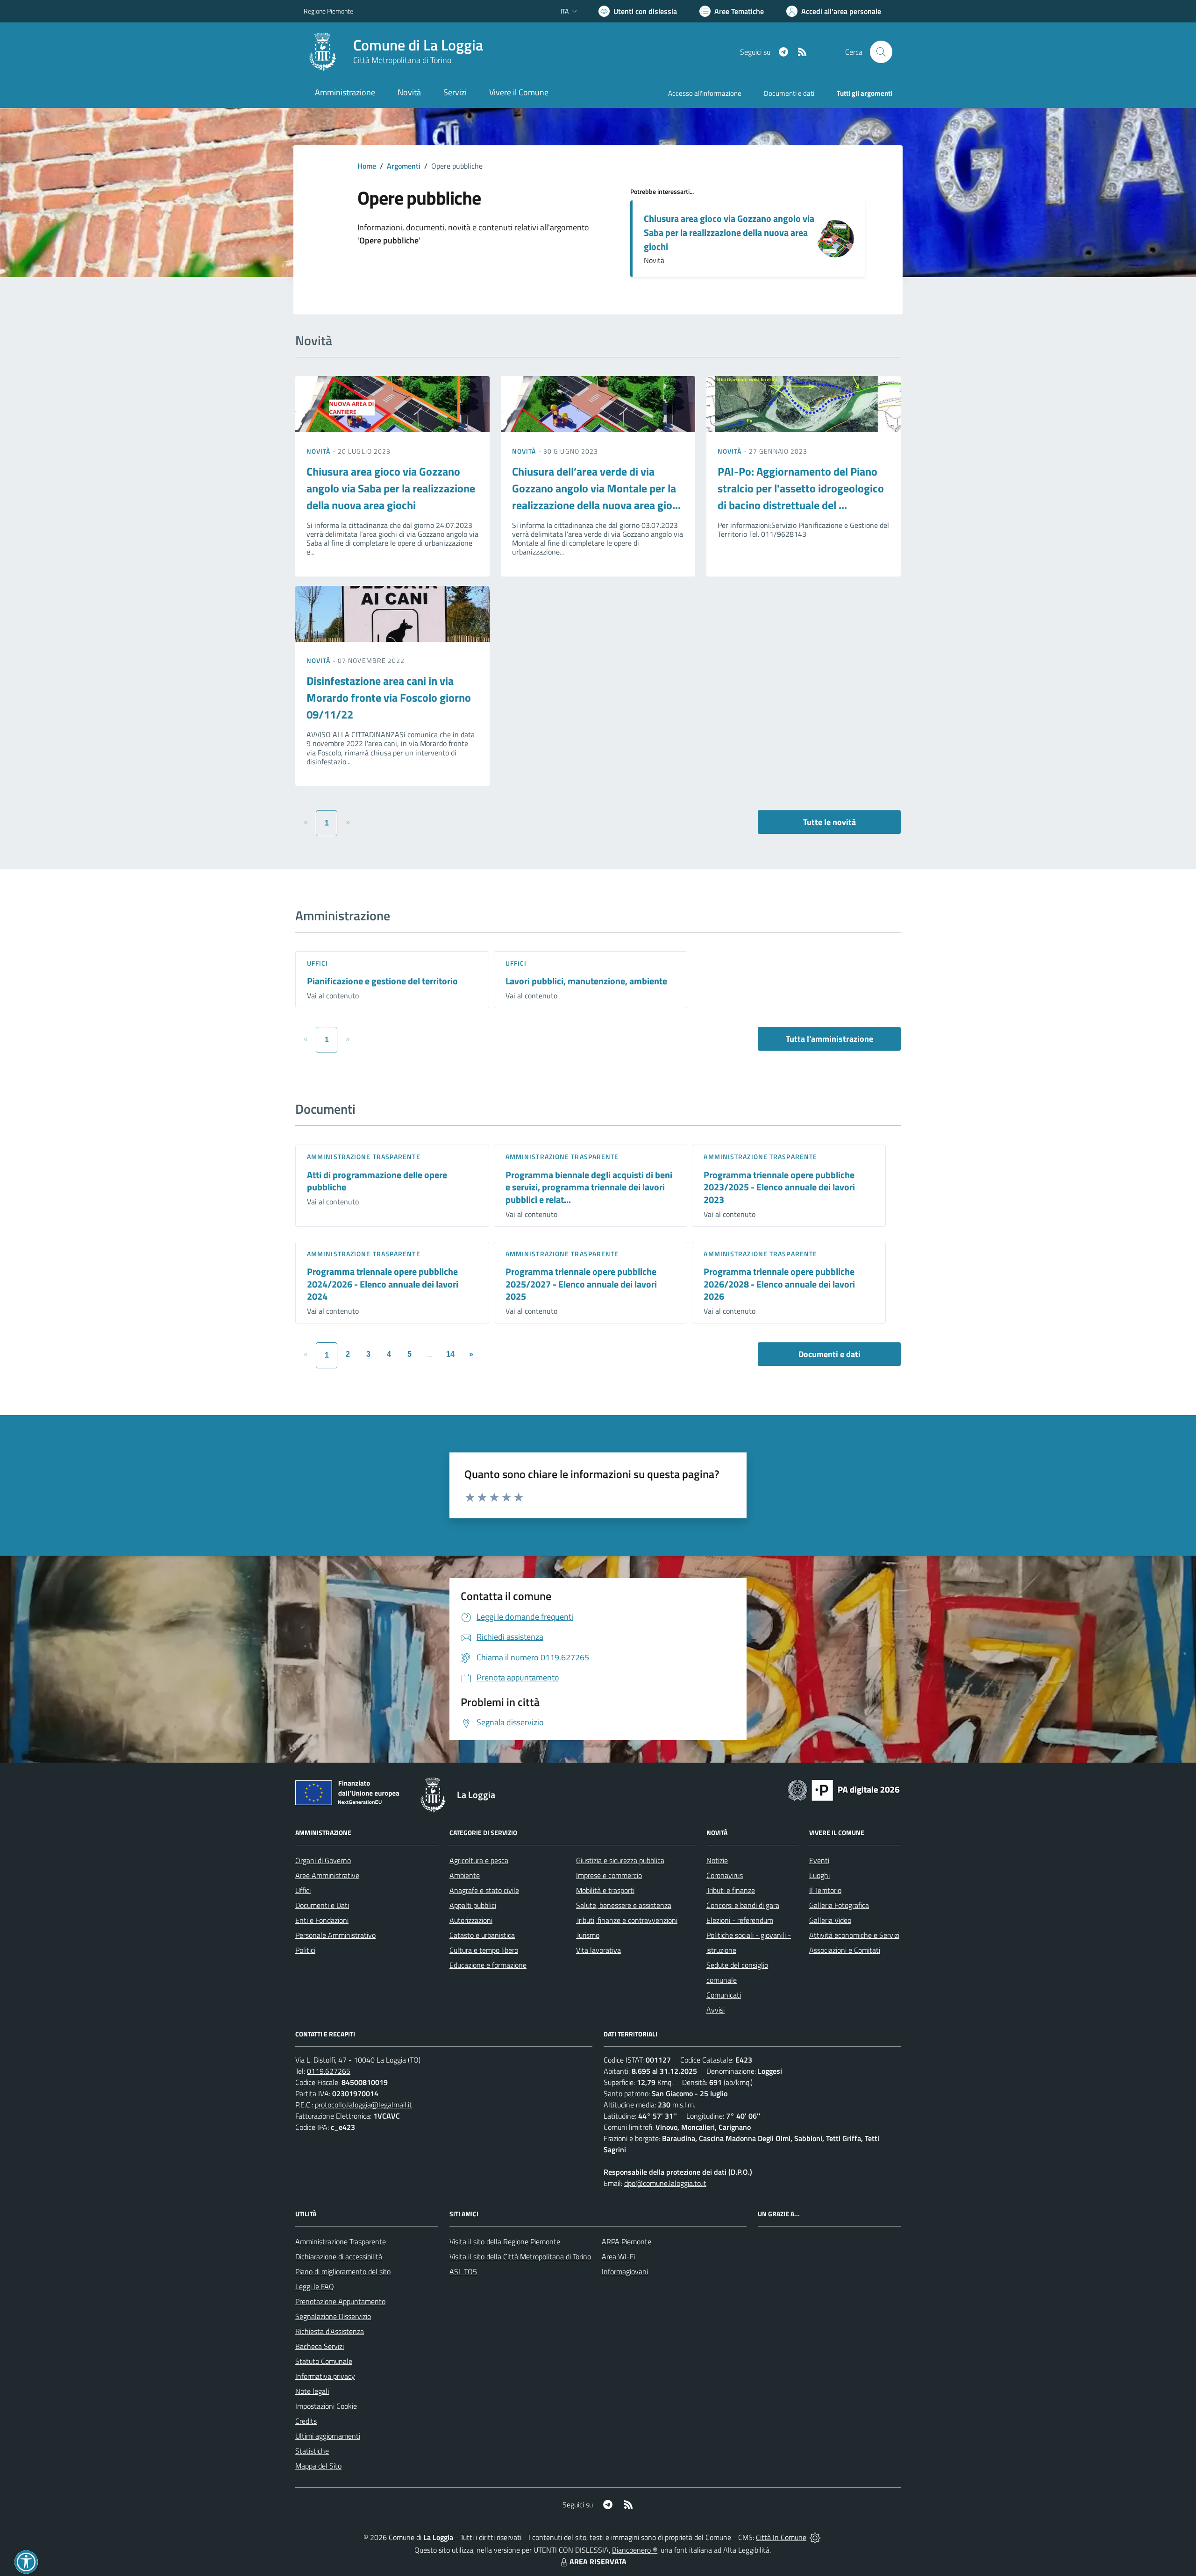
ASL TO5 (463, 2271)
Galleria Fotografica (839, 1905)
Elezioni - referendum (740, 1920)
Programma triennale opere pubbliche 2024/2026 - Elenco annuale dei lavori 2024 (383, 1284)
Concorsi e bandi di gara (743, 1905)
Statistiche (312, 2451)
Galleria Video (830, 1920)
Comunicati (724, 1995)
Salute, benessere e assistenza (624, 1905)
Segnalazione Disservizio (333, 2316)
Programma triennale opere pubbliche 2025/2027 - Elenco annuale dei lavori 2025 (581, 1284)
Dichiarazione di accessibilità (339, 2256)
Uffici (318, 963)
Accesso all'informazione (705, 93)
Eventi (819, 1860)
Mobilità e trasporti (605, 1890)
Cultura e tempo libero (484, 1950)
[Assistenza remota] (815, 2537)
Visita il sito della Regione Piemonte (505, 2242)
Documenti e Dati (322, 1905)
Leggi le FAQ (315, 2286)
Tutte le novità (829, 822)
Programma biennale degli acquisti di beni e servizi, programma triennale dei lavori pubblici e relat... (589, 1187)
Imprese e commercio (609, 1875)
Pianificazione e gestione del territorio (382, 981)
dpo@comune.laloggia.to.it (665, 2183)
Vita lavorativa (598, 1950)
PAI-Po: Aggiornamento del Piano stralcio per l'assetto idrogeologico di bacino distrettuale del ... (801, 488)
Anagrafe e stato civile (484, 1890)
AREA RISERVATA (598, 2562)
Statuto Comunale (324, 2361)
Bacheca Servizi (320, 2346)
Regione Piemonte (328, 11)
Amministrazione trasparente (364, 1156)
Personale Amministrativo (335, 1935)
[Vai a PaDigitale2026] (844, 1789)
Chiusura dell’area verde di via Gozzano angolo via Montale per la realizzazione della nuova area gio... (596, 488)
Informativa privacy (325, 2376)
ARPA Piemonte (626, 2242)
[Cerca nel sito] (881, 52)
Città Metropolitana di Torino (402, 60)
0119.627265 (329, 2071)
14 (450, 1354)
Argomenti (404, 166)
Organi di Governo (323, 1860)
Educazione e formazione (488, 1965)
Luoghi (819, 1875)
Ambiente (465, 1875)
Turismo (588, 1935)
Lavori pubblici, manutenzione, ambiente (586, 981)
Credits (306, 2421)
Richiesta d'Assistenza (330, 2331)
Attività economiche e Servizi (854, 1935)
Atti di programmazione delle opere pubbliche (377, 1181)
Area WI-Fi (618, 2256)
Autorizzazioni (471, 1920)
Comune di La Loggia (418, 45)
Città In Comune (781, 2537)
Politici (305, 1950)
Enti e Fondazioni (322, 1920)
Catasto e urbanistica (482, 1935)
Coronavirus (725, 1875)
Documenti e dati (829, 1354)
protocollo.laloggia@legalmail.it (363, 2105)
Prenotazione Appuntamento (340, 2301)
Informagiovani (625, 2271)
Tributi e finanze (731, 1890)
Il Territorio (825, 1890)
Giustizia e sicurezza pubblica (620, 1860)
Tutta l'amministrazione (829, 1039)
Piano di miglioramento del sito (343, 2271)
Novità (320, 451)
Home (367, 166)
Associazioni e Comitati (845, 1950)
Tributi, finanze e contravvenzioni (627, 1920)
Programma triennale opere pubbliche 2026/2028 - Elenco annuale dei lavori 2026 (779, 1284)
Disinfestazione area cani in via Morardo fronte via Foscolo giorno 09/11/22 (389, 697)
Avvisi (715, 2010)
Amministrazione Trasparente (341, 2242)
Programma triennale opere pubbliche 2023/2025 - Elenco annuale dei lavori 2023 (779, 1187)
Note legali (312, 2391)
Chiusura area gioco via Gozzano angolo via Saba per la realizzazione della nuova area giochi (729, 232)
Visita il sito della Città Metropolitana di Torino (520, 2256)
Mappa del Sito (318, 2466)
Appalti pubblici (473, 1905)
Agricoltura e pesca (479, 1860)
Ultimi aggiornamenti (328, 2436)
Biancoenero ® (635, 2550)
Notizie (717, 1860)
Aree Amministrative (327, 1875)
